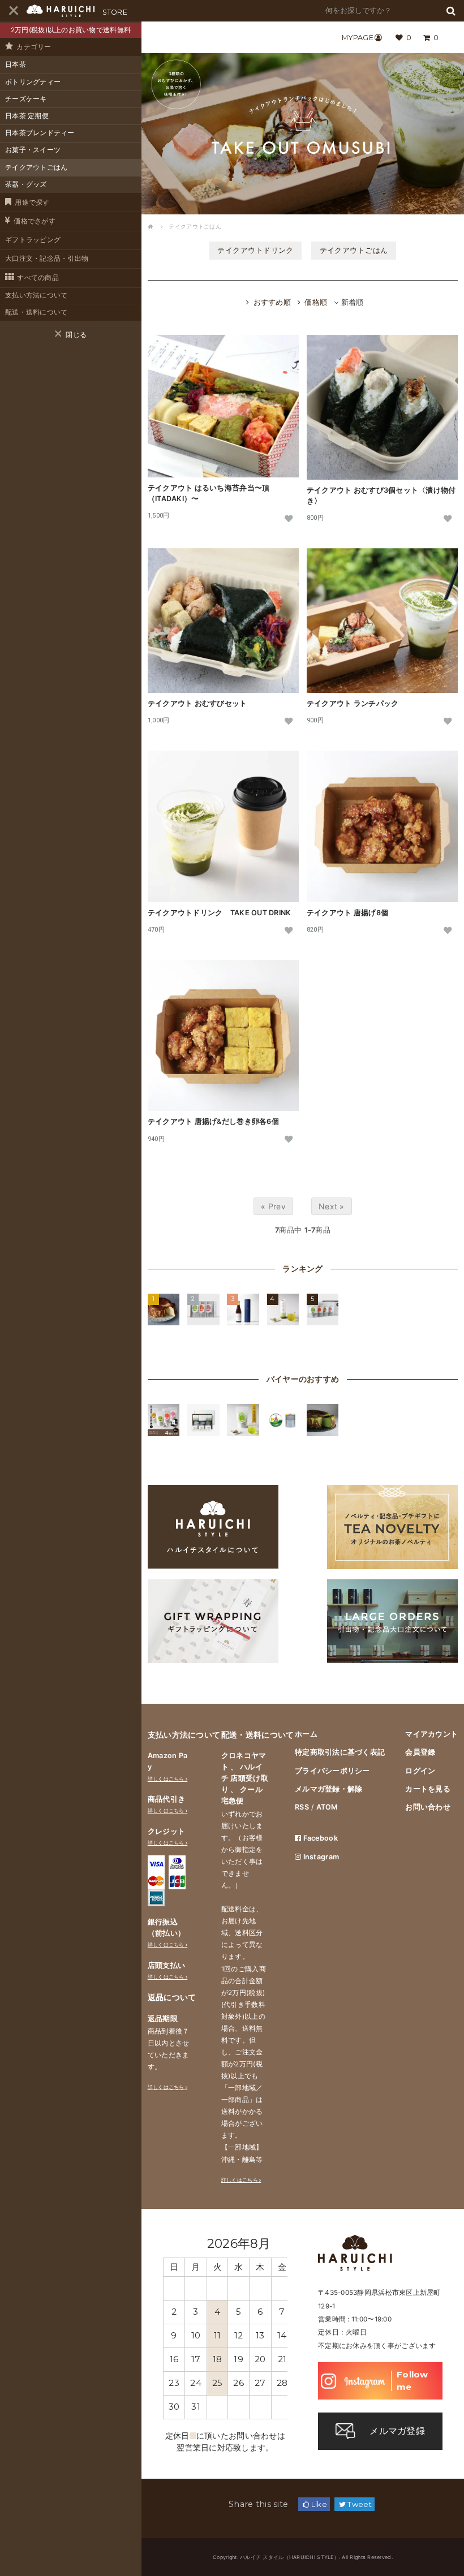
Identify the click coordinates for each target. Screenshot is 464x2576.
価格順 (316, 302)
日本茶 (16, 64)
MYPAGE (358, 38)
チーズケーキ (26, 99)
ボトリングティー (33, 82)
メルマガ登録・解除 (328, 1789)
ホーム (306, 1734)
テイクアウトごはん (36, 167)
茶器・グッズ (26, 184)
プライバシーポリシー (332, 1771)
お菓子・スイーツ (33, 150)
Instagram (320, 1857)
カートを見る (428, 1789)
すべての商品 (38, 278)
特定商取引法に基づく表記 (340, 1752)
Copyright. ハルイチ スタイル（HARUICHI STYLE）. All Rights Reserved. (303, 2557)
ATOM (327, 1807)
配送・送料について (36, 312)
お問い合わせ (428, 1807)
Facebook (319, 1838)
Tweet (359, 2504)
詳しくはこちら (166, 1779)
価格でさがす (35, 221)
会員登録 (420, 1752)
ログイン (420, 1771)
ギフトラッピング (33, 240)
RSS (302, 1807)
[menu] (13, 11)
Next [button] (276, 2243)
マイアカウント (431, 1734)
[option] (225, 2332)
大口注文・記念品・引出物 (47, 259)
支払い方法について (36, 295)
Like (318, 2504)
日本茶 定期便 (27, 116)
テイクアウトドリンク (255, 250)
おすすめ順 (272, 302)
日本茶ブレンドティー (40, 133)
